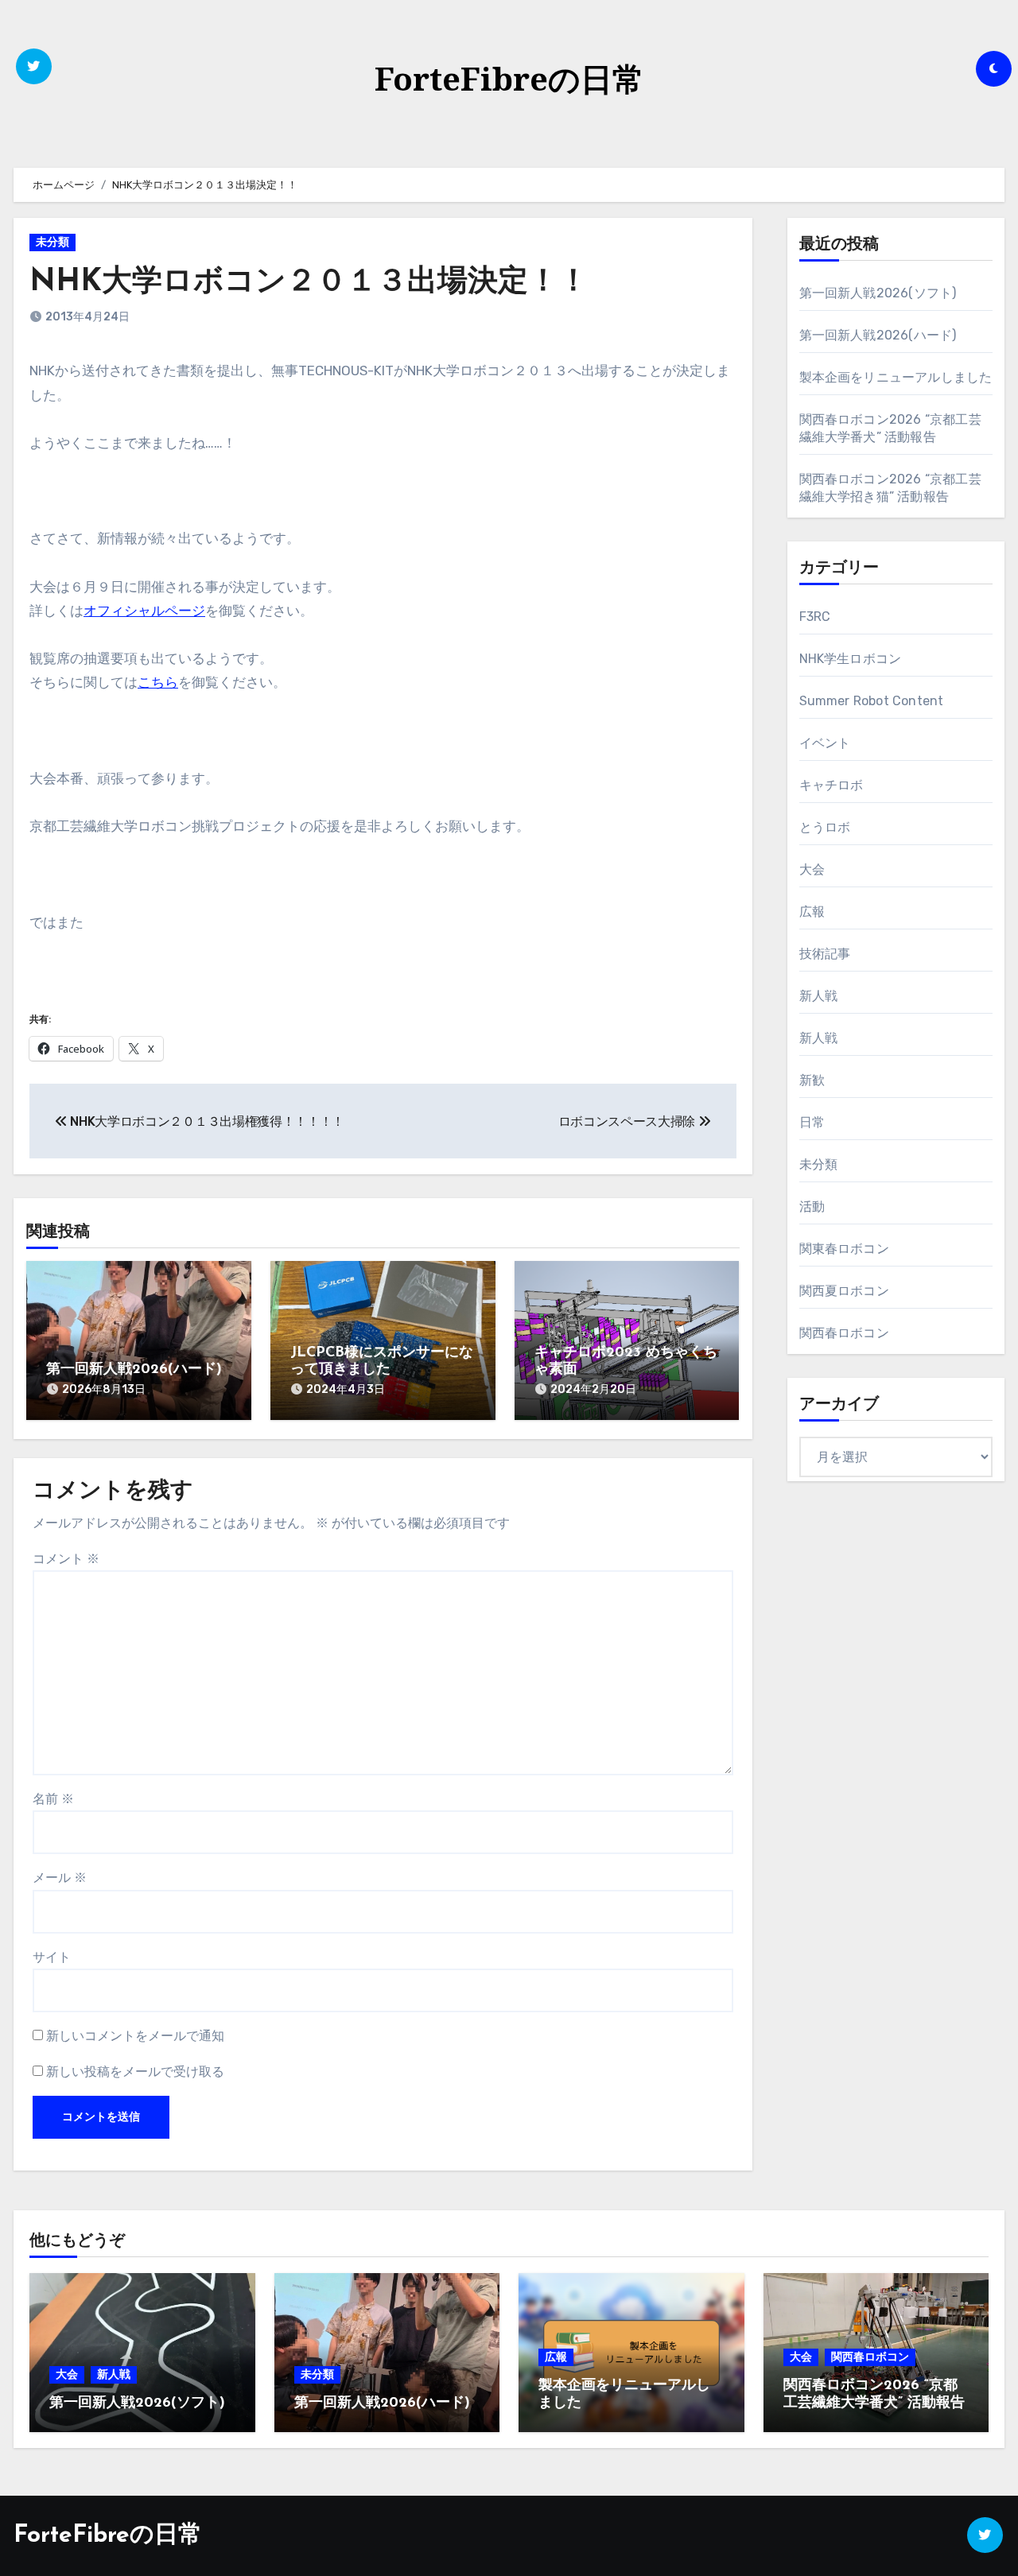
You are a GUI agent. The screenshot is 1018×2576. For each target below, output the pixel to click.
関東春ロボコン (844, 1249)
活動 (812, 1207)
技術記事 (825, 954)
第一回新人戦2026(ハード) (134, 1370)
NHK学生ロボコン (851, 659)
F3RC (815, 617)
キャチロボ (831, 785)
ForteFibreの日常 (509, 78)
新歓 (812, 1080)
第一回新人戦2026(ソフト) (878, 293)
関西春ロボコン (844, 1333)
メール (60, 1878)
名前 (53, 1799)
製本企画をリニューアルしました (896, 377)
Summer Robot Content (872, 701)
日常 (812, 1122)
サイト (52, 1957)
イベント (825, 743)
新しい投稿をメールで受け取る (135, 2072)
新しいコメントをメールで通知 (135, 2036)
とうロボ (825, 827)
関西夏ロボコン (844, 1291)
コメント (66, 1559)
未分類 (52, 242)
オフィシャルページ (144, 611)
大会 (812, 869)
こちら (158, 682)
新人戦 (819, 996)
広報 (812, 912)
